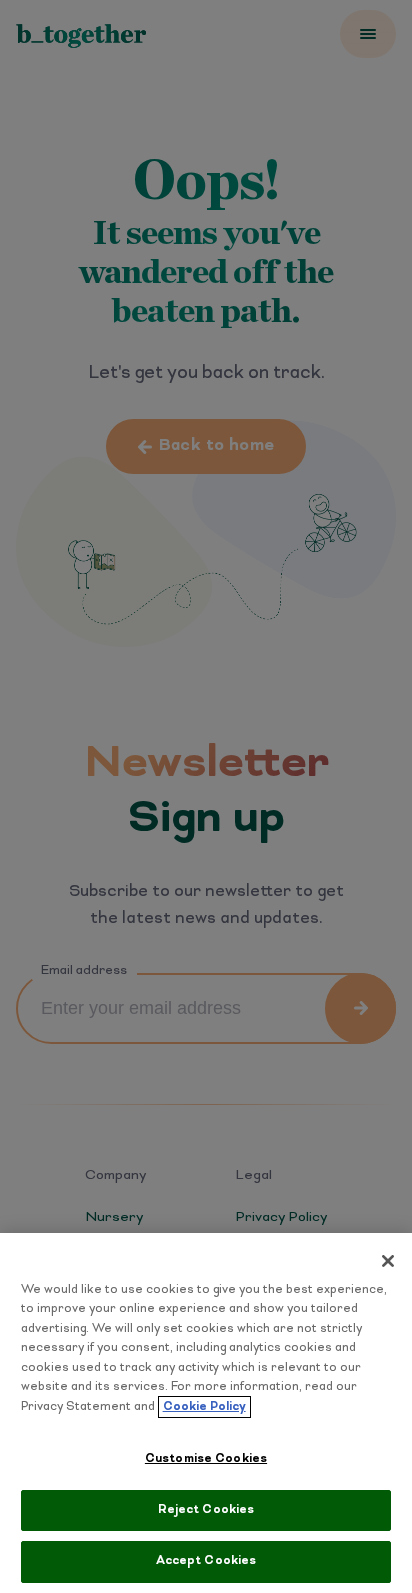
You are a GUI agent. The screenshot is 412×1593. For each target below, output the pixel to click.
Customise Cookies (206, 1459)
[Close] (388, 1261)
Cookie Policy (204, 1407)
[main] (206, 1413)
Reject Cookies (206, 1510)
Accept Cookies (206, 1561)
